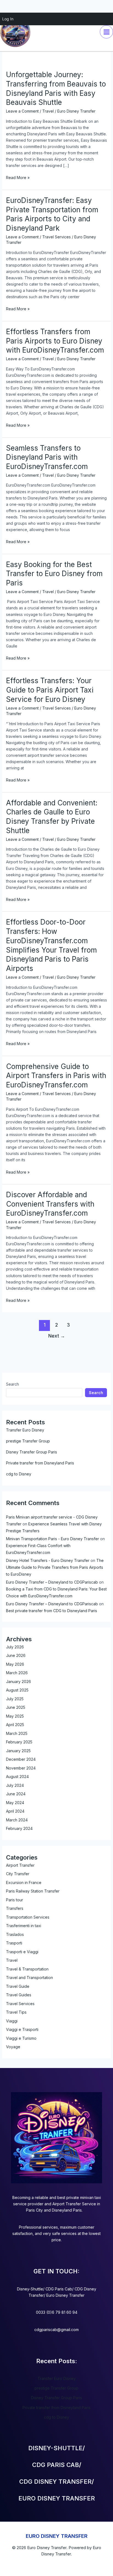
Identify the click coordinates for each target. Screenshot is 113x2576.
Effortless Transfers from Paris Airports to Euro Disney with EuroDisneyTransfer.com (55, 341)
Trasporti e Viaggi (22, 1952)
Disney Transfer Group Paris (32, 1452)
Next (57, 1336)
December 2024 (21, 1759)
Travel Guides (19, 1995)
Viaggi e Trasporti (22, 2029)
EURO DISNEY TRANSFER (57, 2536)
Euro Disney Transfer (65, 2295)
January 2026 (19, 1681)
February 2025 (19, 1742)
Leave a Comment (22, 111)
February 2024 (19, 1828)
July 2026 (15, 1647)
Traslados (15, 1934)
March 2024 (17, 1820)
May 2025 (15, 1716)
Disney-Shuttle (30, 2289)
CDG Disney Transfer (55, 2482)
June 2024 (16, 1794)
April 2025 (15, 1725)
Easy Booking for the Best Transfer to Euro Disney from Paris (54, 574)
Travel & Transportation (27, 1969)
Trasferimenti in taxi (24, 1926)
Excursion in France (24, 1883)
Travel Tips (16, 2012)
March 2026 (17, 1673)
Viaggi (12, 2021)
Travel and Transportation (29, 1978)
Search (12, 1384)
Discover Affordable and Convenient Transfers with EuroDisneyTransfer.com (50, 1204)
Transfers (15, 1908)
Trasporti (14, 1943)
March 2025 (17, 1733)
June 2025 (16, 1707)
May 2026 (15, 1664)
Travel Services (56, 237)
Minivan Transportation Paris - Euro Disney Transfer (53, 1539)
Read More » (18, 177)
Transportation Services (28, 1917)
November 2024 (21, 1768)
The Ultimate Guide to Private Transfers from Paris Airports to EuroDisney (55, 1567)
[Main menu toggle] (106, 32)
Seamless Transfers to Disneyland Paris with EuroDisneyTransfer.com (47, 457)
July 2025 (15, 1699)
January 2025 (18, 1751)
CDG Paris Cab (59, 2289)
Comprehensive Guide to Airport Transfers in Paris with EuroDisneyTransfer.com (56, 1076)
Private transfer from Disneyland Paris (40, 1463)
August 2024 (17, 1777)
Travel (48, 111)
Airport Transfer (20, 1865)
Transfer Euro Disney (25, 1430)
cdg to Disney (19, 1474)
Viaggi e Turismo (21, 2038)
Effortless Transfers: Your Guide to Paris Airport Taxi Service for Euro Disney (50, 690)
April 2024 (15, 1811)
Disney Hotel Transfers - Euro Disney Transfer (48, 1560)
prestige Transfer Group (28, 1441)
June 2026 (16, 1655)
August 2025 (17, 1690)
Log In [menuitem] (8, 19)
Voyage (13, 2047)
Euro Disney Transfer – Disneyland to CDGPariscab (52, 1582)
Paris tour (15, 1900)
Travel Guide (18, 1986)
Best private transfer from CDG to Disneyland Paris (52, 1611)
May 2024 (15, 1803)
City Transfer (18, 1874)
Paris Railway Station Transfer (33, 1891)
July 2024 (15, 1785)
